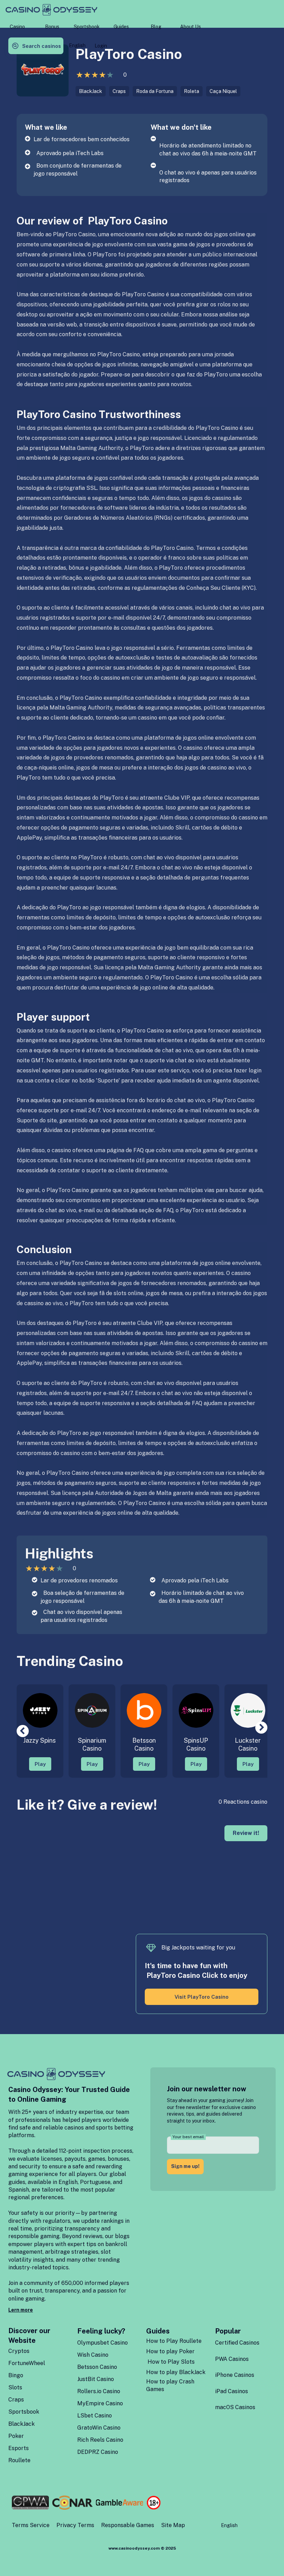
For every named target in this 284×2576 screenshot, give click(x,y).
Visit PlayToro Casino (202, 1997)
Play (40, 1764)
